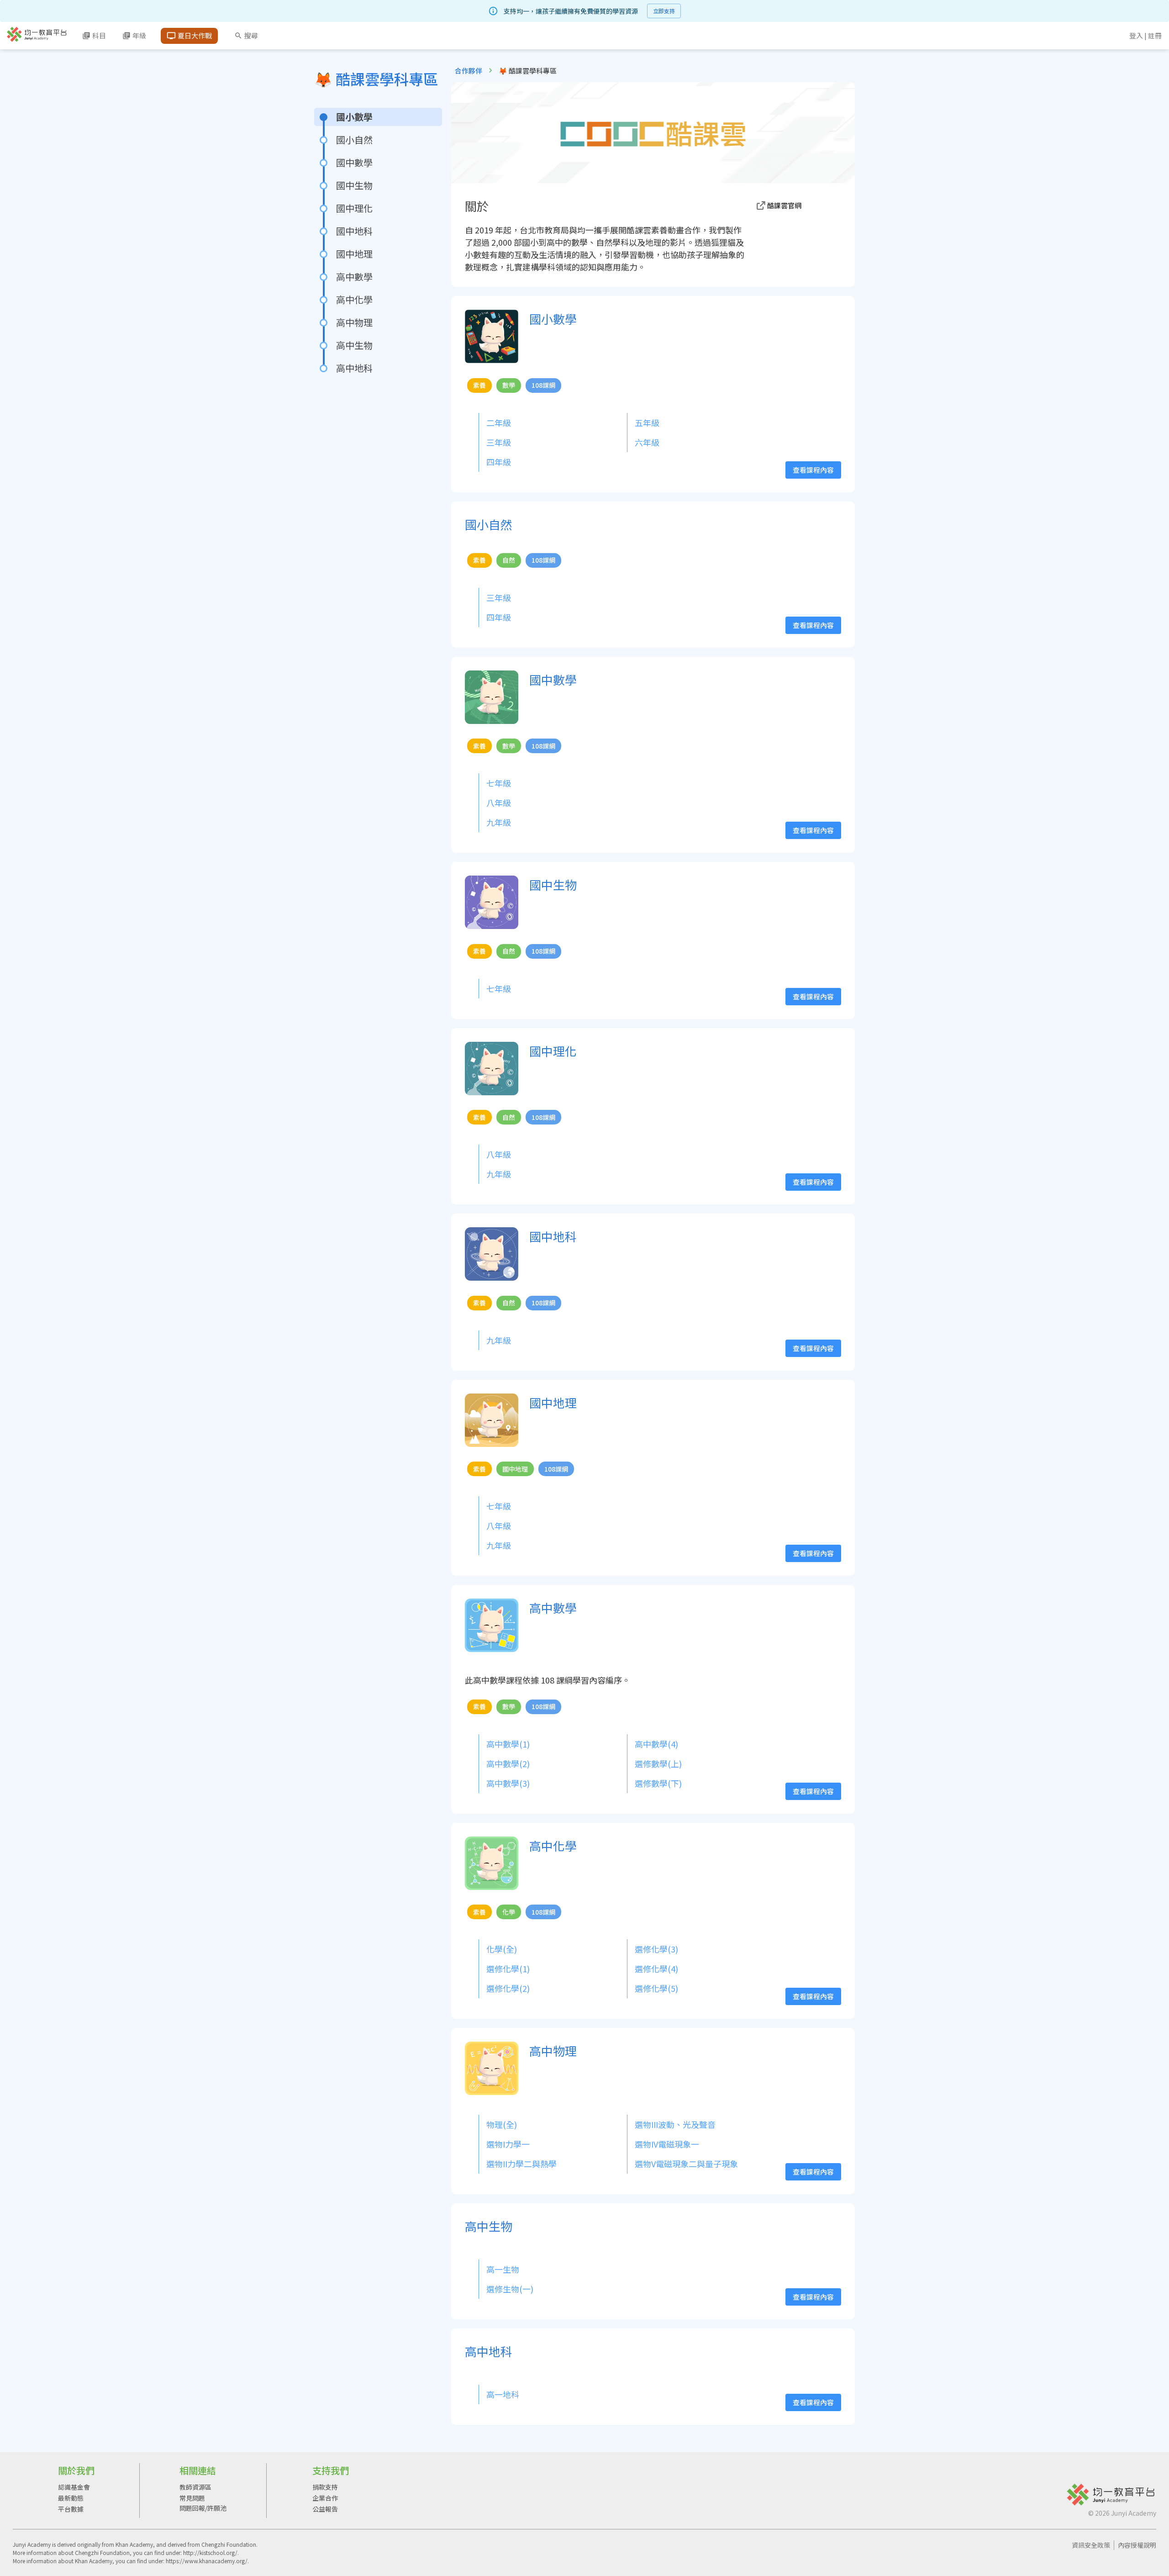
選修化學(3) (656, 1949)
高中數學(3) (508, 1783)
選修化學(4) (656, 1969)
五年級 (647, 422)
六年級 (647, 442)
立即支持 (664, 11)
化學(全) (502, 1949)
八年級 (499, 802)
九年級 (499, 822)
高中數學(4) (656, 1744)
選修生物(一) (510, 2289)
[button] (797, 206)
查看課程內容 (813, 470)
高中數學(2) (508, 1763)
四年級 (499, 462)
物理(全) (502, 2124)
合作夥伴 (469, 71)
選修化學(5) (656, 1988)
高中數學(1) (508, 1744)
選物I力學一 (508, 2144)
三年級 (499, 442)
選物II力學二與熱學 (521, 2164)
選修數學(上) (658, 1763)
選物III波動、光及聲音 (675, 2124)
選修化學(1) (508, 1969)
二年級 (499, 422)
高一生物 (503, 2269)
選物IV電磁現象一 (667, 2144)
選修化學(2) (508, 1988)
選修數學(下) (658, 1783)
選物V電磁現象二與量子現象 (686, 2164)
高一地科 (503, 2394)
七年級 (499, 783)
